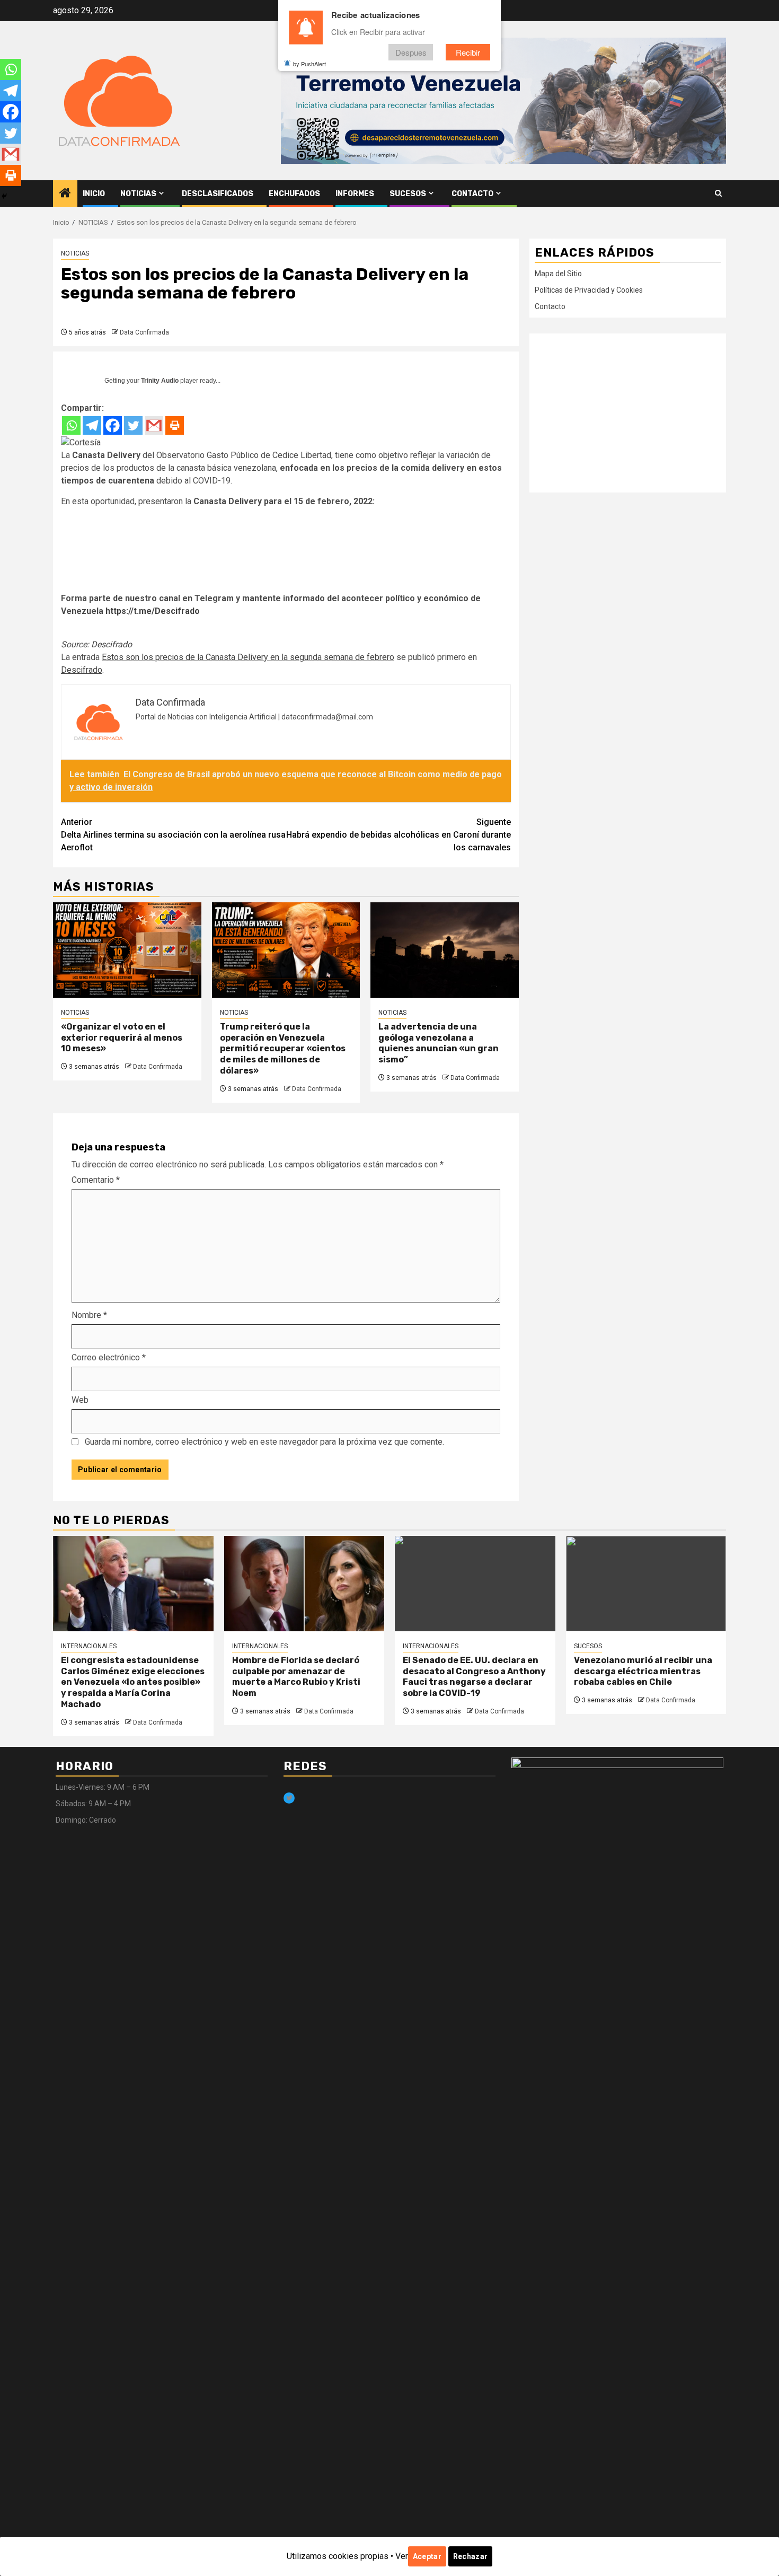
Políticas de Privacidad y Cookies (589, 290)
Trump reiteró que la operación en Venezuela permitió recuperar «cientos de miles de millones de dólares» (283, 1049)
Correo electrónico (109, 1357)
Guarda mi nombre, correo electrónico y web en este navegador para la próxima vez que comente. (264, 1442)
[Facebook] (113, 425)
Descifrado (112, 644)
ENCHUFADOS (294, 194)
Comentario (96, 1180)
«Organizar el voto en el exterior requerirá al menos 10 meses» (122, 1038)
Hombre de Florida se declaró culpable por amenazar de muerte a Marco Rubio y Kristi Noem (296, 1677)
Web (80, 1400)
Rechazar (470, 2556)
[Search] (718, 194)
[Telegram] (92, 425)
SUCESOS (408, 194)
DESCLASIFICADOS (218, 194)
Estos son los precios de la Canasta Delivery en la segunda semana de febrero (248, 657)
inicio (94, 194)
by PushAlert (309, 64)
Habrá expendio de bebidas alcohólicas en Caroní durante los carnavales (399, 835)
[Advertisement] (628, 413)
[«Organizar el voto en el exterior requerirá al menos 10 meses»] (127, 950)
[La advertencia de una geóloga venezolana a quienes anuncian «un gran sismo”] (445, 950)
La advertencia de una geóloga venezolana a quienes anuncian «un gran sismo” (439, 1043)
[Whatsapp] (71, 425)
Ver (402, 2556)
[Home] (65, 194)
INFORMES (355, 194)
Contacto (472, 194)
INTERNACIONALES (89, 1646)
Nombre (89, 1315)
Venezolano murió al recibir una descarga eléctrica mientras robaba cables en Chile (643, 1671)
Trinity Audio (160, 381)
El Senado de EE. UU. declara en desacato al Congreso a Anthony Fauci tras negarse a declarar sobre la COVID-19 (474, 1677)
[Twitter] (133, 425)
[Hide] (4, 196)
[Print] (175, 425)
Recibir (468, 52)
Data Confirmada (144, 332)
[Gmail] (154, 425)
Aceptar (427, 2556)
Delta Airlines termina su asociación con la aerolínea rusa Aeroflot (173, 835)
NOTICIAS (138, 194)
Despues (411, 52)
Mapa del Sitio (558, 274)
